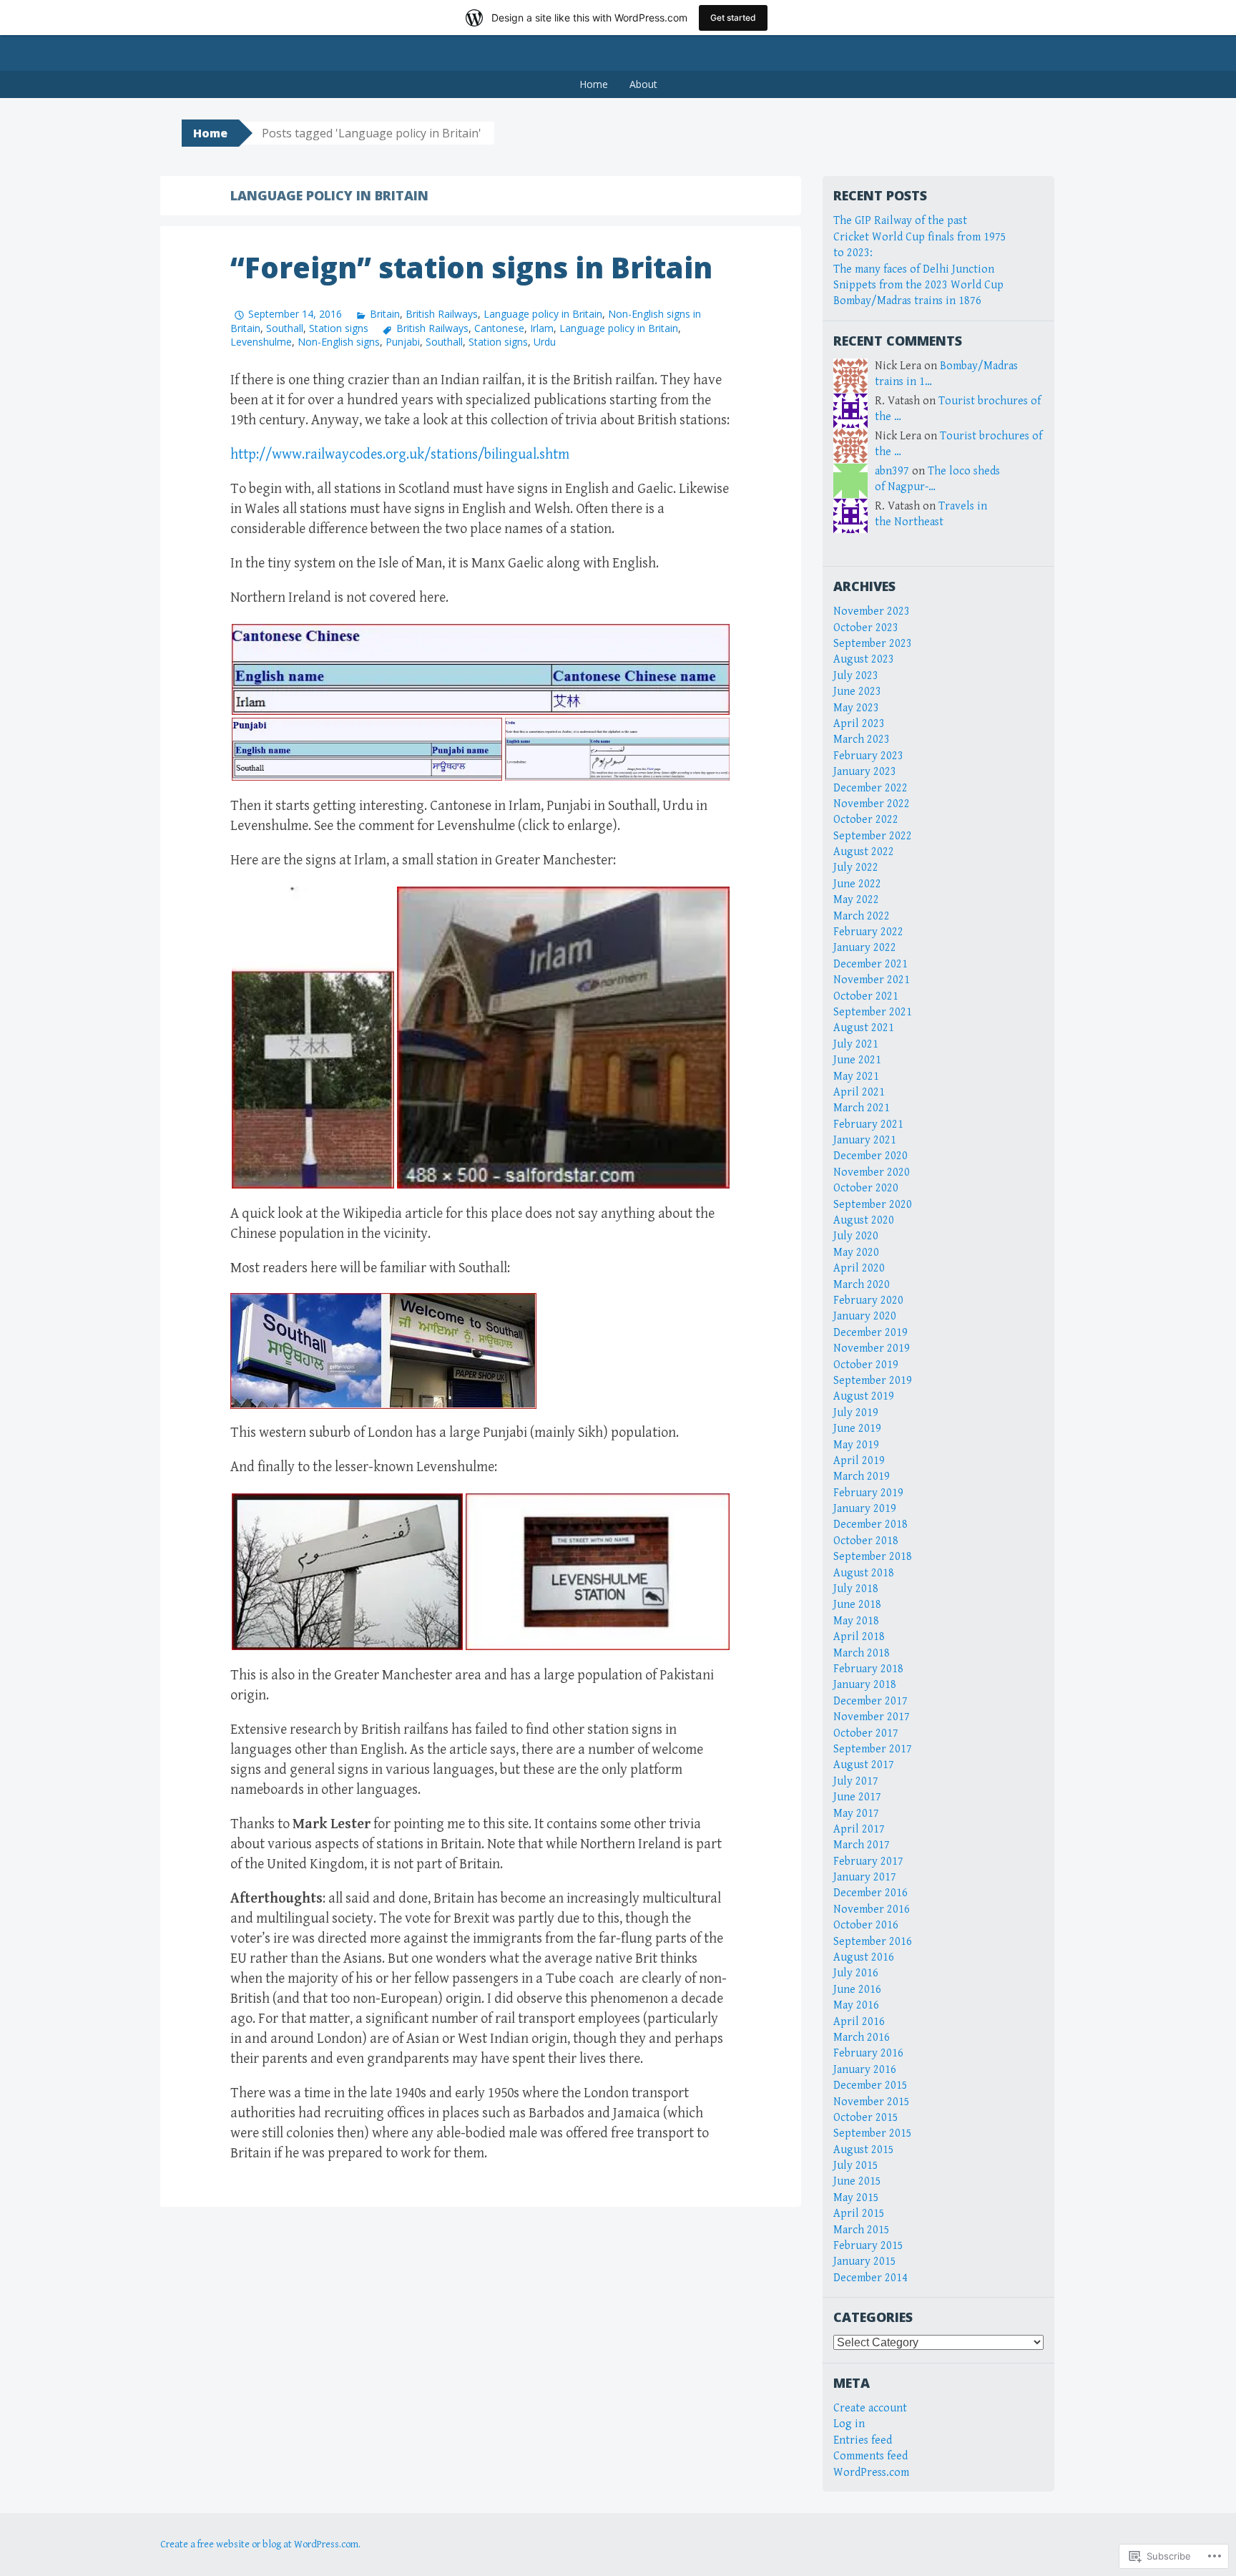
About (643, 84)
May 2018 (856, 1621)
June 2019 (857, 1429)
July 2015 (856, 2166)
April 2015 (859, 2214)
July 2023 (856, 676)
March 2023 (862, 740)
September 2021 (873, 1012)
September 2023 (873, 644)
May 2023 (856, 708)
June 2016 (857, 1990)
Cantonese (499, 328)
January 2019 (865, 1509)
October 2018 (866, 1541)
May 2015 (856, 2198)
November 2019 (872, 1348)
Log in (849, 2424)
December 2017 (870, 1701)
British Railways (442, 314)
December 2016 (870, 1893)
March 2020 (862, 1285)
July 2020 (856, 1236)
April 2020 (859, 1268)
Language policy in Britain (543, 314)
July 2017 (856, 1781)
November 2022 (872, 804)
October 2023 (866, 628)
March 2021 (862, 1108)
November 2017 (872, 1717)
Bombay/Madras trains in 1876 (907, 301)
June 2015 (857, 2181)
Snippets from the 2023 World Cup (918, 285)
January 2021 (865, 1140)
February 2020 (868, 1301)
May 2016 (856, 2005)
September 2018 (873, 1557)
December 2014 (870, 2278)
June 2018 (857, 1605)
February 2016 (868, 2053)
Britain (385, 314)
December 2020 (870, 1156)
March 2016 (862, 2038)
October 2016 (866, 1925)
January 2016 (865, 2070)
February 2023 (868, 756)
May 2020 (856, 1253)
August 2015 (864, 2150)
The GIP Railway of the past (900, 221)
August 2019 (864, 1396)
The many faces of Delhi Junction (914, 269)
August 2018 (864, 1573)
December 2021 (870, 964)
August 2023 (864, 659)
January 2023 (865, 772)
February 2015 (868, 2246)
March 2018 (862, 1653)
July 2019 (856, 1413)
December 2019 (870, 1333)
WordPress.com (871, 2473)
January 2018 (865, 1685)
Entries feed (863, 2440)
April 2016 (859, 2022)
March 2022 (862, 916)
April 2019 (859, 1461)
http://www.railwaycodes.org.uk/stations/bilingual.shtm (400, 455)
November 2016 (872, 1909)
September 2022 (873, 836)
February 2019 (868, 1493)
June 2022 (857, 884)
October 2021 (866, 996)
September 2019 (873, 1381)
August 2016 (864, 1957)
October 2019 (866, 1365)
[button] (481, 669)
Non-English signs (339, 342)
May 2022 (856, 900)
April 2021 (859, 1092)
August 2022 (864, 852)
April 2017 (859, 1829)
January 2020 (865, 1316)
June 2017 (857, 1797)
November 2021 (872, 980)
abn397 (892, 471)
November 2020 (872, 1172)
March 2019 (862, 1477)
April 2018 (859, 1637)
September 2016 (873, 1942)
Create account (870, 2408)
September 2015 (873, 2133)
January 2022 (865, 948)
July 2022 (856, 868)
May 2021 (856, 1077)
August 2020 (864, 1220)
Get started (733, 18)
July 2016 (856, 1973)
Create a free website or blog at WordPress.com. (260, 2545)
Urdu (545, 342)
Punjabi (403, 342)
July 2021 (856, 1044)
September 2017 (873, 1749)
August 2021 (864, 1028)
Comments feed (870, 2456)
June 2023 (857, 692)
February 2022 (868, 932)
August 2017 (864, 1765)
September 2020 (873, 1205)
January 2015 (865, 2262)
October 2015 (866, 2118)
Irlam (542, 328)
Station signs (339, 328)
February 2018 (868, 1669)
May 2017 (856, 1814)
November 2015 (872, 2102)
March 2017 (862, 1845)
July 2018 (856, 1589)
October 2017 (866, 1733)
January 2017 (865, 1877)
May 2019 (856, 1445)
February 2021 (868, 1124)
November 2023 (872, 611)
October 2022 (866, 820)
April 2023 (859, 724)
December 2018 (870, 1524)
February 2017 (868, 1862)
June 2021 (857, 1060)
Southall (285, 328)
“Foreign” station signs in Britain (471, 267)
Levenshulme (261, 342)
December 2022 (870, 788)
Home (594, 84)
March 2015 (862, 2230)
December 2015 (870, 2085)
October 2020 (866, 1188)
